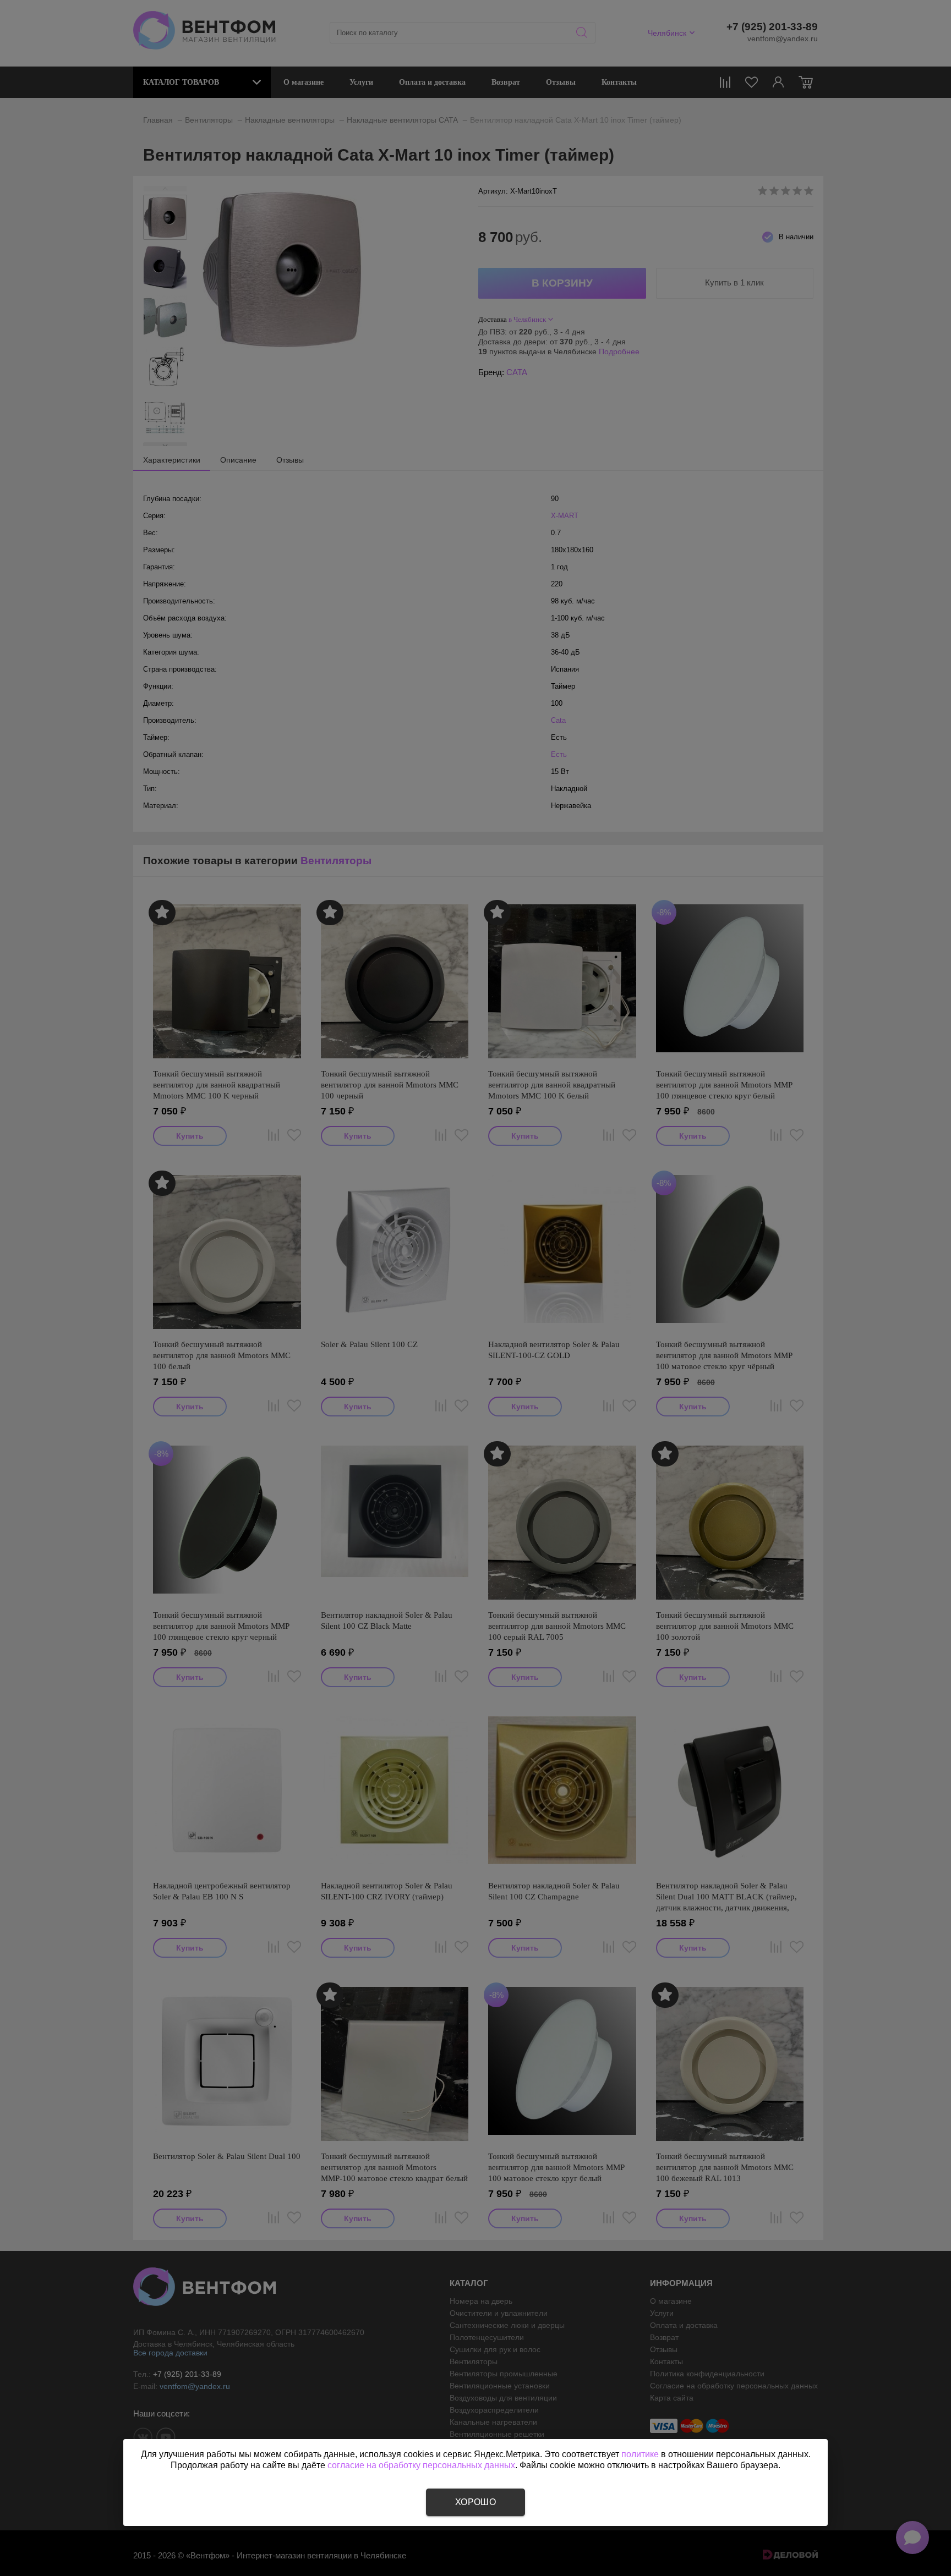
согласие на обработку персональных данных (421, 2465)
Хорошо (475, 2502)
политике (640, 2454)
